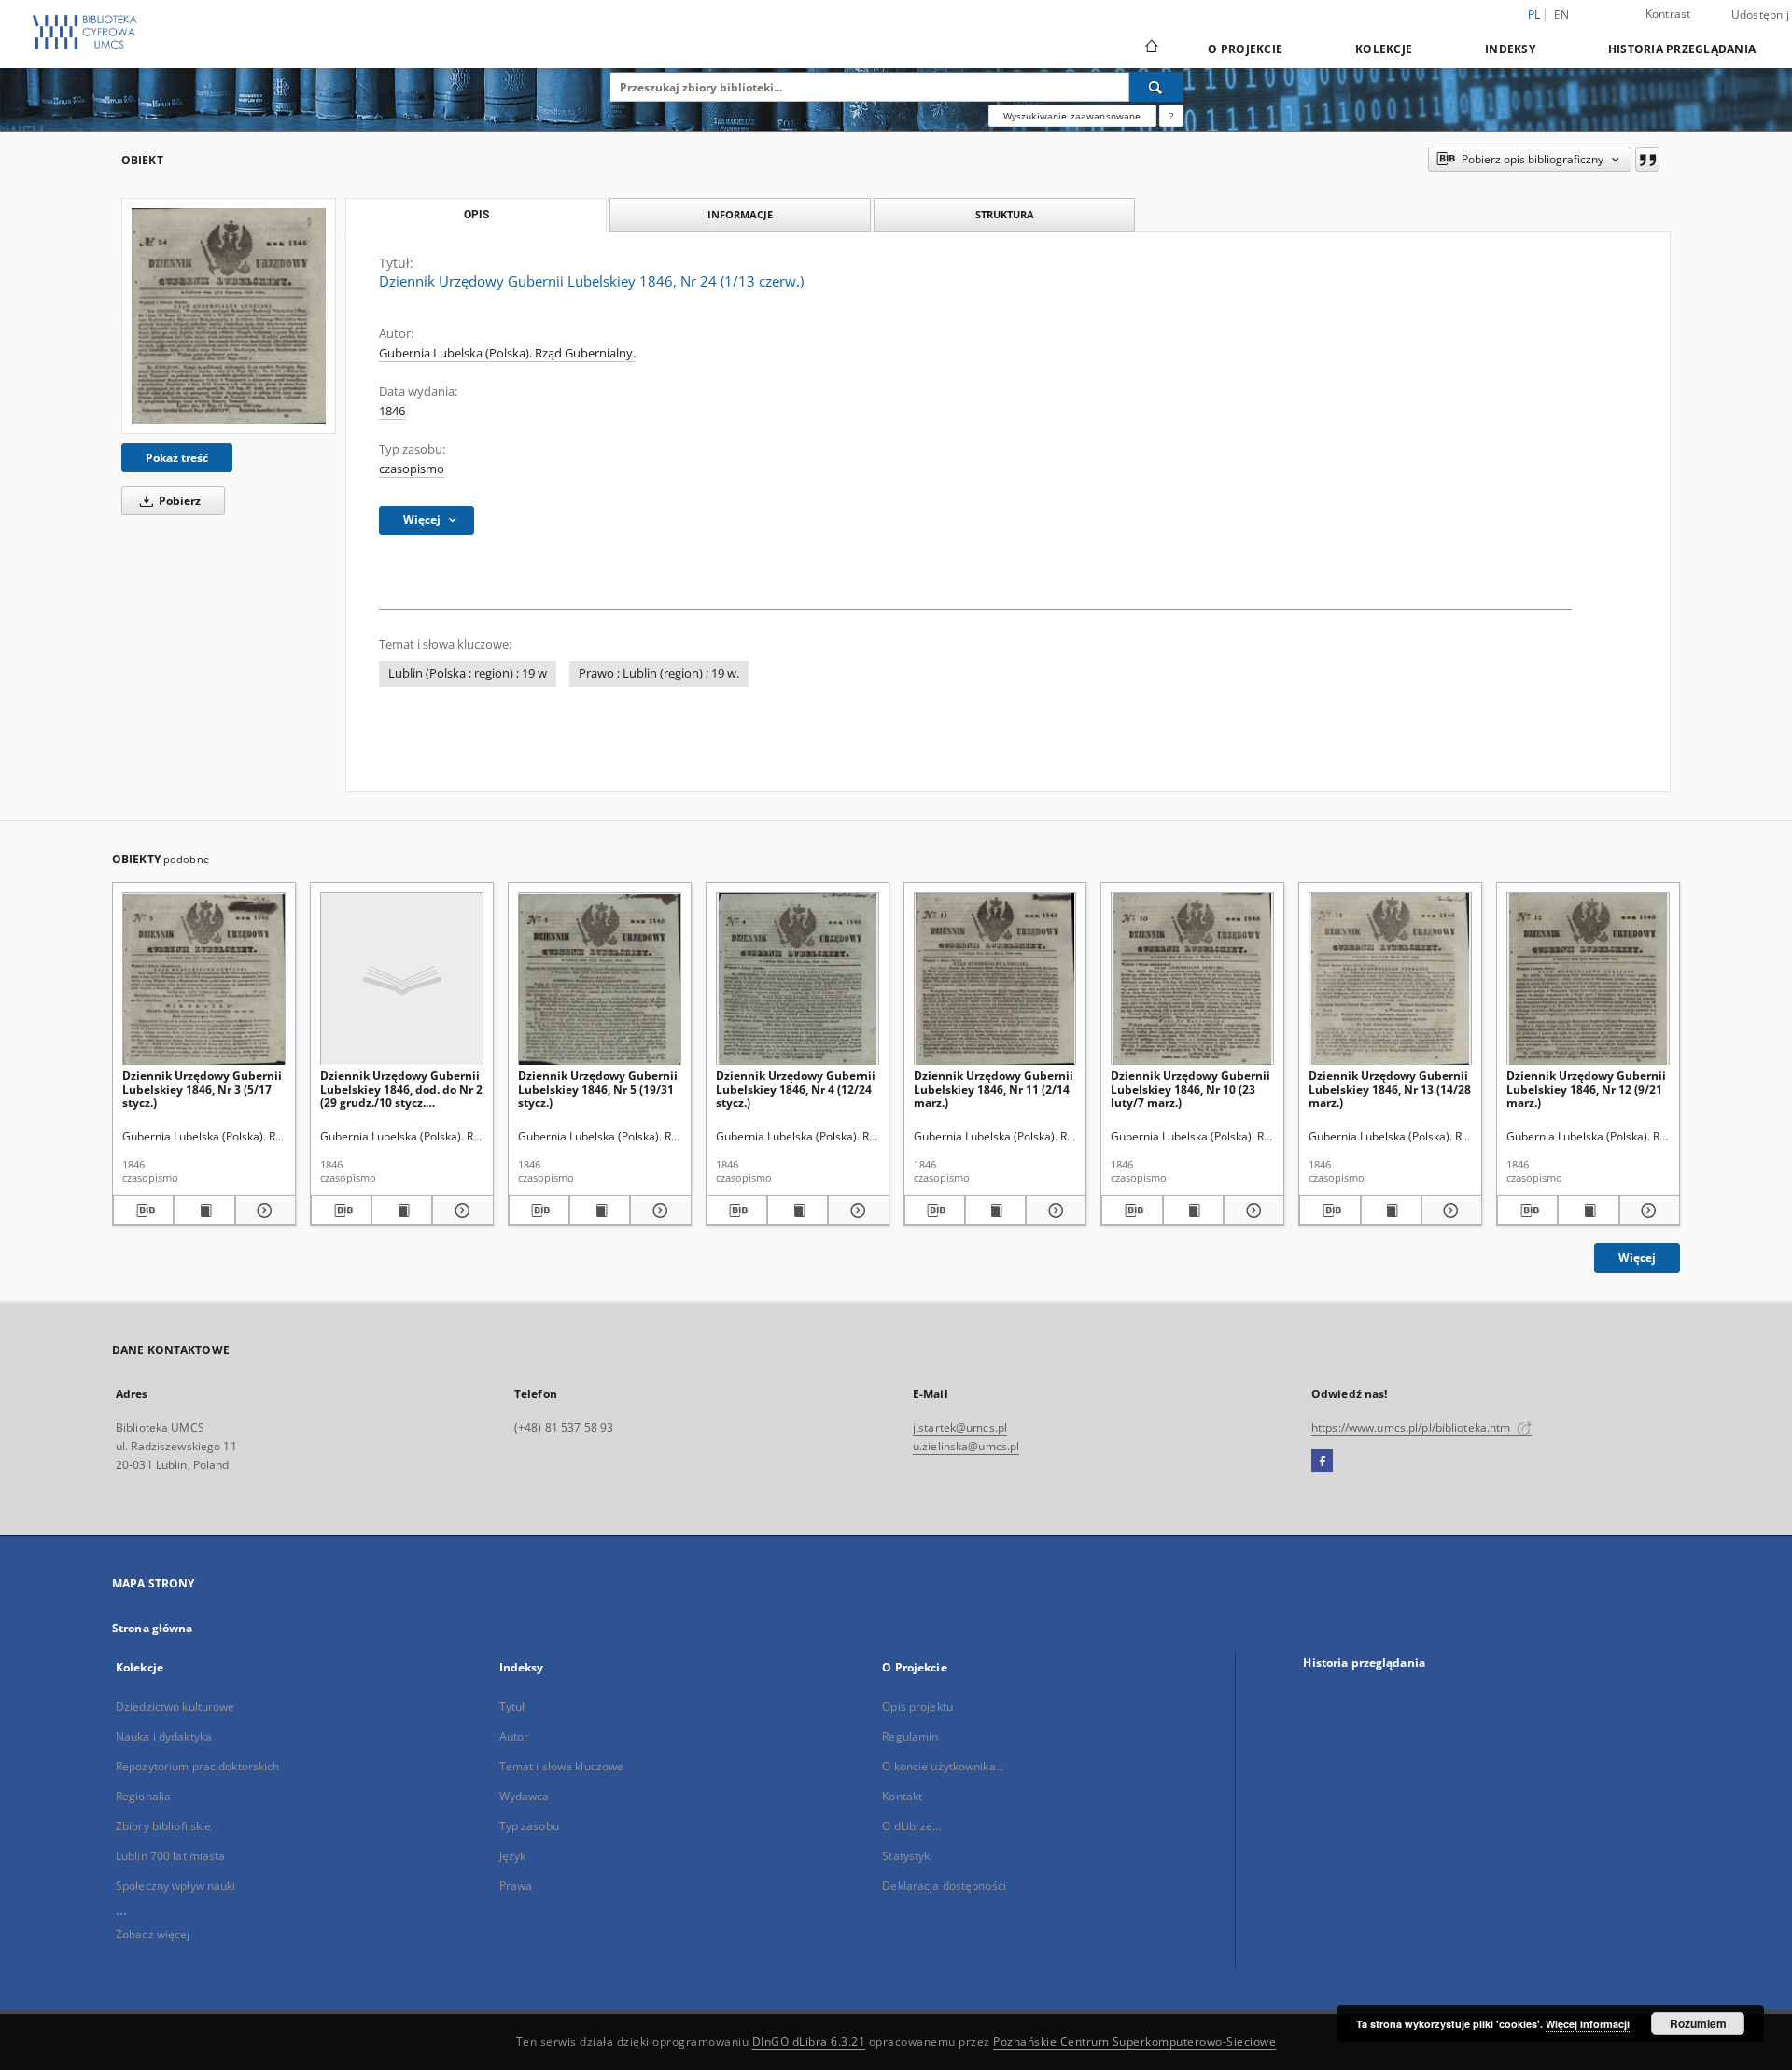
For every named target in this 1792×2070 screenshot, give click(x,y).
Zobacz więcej (153, 1934)
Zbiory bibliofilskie (163, 1826)
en (1562, 14)
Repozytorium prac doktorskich (197, 1766)
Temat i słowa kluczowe (562, 1766)
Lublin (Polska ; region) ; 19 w (468, 673)
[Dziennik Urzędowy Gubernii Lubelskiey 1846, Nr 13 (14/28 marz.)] (1390, 979)
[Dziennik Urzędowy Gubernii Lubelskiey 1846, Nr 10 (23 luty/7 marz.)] (1192, 979)
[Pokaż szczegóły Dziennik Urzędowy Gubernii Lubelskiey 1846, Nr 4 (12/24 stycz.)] (855, 1210)
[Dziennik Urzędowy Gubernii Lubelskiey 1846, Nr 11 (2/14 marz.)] (995, 979)
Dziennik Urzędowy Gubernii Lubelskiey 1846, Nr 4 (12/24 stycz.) (796, 1089)
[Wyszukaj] (1156, 87)
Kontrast (1668, 14)
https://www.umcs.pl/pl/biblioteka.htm (1413, 1427)
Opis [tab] (476, 215)
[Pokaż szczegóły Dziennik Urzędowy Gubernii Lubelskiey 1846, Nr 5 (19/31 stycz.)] (658, 1210)
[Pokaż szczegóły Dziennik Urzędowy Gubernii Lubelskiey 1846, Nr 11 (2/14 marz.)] (1053, 1210)
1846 (392, 411)
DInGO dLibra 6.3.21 (809, 2042)
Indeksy (1510, 49)
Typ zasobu (529, 1826)
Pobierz (178, 501)
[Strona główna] (1150, 49)
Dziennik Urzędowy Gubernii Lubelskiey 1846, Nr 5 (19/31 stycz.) (598, 1089)
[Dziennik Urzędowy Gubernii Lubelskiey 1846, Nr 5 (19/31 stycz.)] (600, 979)
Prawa (516, 1886)
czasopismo (412, 469)
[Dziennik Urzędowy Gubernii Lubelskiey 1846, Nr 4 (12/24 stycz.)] (798, 979)
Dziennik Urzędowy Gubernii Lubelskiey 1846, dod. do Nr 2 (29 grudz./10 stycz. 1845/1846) (401, 1089)
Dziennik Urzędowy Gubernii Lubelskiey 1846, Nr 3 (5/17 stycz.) (202, 1089)
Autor (514, 1736)
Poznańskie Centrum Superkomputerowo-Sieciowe (1134, 2042)
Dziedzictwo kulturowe (175, 1706)
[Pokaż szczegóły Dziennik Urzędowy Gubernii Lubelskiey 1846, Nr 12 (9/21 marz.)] (1647, 1210)
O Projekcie (1245, 49)
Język (513, 1856)
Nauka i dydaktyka (164, 1736)
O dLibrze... (911, 1826)
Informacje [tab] (740, 214)
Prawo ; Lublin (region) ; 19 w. (659, 673)
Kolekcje (1384, 49)
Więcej (1637, 1258)
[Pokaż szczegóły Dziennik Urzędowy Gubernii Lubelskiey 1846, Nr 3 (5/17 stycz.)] (263, 1210)
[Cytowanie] (1647, 160)
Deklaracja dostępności (944, 1886)
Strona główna (153, 1628)
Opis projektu (917, 1706)
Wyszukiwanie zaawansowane (1072, 116)
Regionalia (143, 1796)
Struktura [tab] (1005, 214)
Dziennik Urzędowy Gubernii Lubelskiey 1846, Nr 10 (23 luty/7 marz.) (1190, 1089)
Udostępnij (1761, 15)
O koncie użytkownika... (943, 1766)
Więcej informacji (1588, 2024)
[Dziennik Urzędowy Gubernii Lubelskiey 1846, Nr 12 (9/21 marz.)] (1588, 979)
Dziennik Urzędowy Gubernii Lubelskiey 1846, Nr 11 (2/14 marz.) (994, 1089)
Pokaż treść (177, 458)
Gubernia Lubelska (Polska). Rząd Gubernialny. (507, 353)
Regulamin (910, 1736)
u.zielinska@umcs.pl (966, 1446)
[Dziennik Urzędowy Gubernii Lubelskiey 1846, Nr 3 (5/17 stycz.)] (204, 979)
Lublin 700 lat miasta (171, 1856)
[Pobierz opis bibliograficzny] (143, 1210)
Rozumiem (1698, 2023)
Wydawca (525, 1796)
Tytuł (512, 1706)
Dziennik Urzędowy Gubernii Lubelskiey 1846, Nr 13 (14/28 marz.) (1390, 1089)
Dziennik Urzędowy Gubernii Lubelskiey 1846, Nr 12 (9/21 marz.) (1586, 1089)
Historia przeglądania (1682, 49)
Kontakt (902, 1796)
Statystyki (907, 1856)
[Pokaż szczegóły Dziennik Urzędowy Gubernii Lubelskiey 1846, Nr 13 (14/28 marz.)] (1449, 1210)
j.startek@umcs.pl (960, 1427)
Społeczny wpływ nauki (176, 1886)
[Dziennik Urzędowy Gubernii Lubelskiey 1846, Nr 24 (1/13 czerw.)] (229, 315)
